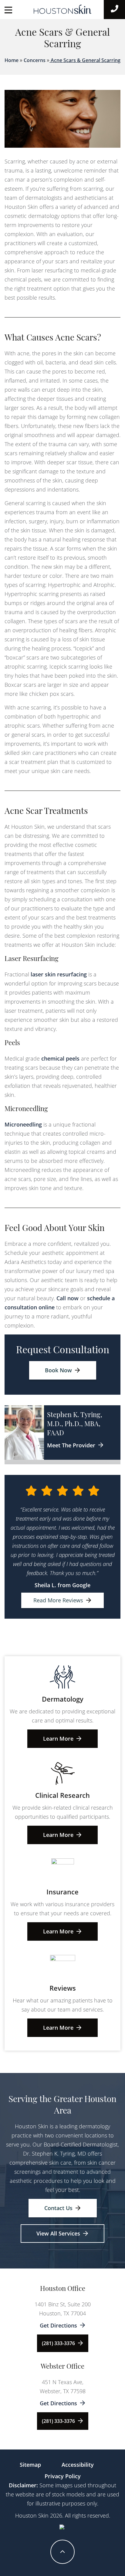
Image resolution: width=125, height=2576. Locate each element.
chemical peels (60, 1058)
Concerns (35, 60)
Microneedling (23, 1124)
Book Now (58, 1370)
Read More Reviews (58, 1600)
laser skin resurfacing (59, 974)
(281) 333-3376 (58, 2343)
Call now (68, 1298)
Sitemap (30, 2465)
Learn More (58, 1739)
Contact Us (58, 2208)
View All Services (58, 2233)
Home (12, 60)
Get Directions (58, 2325)
